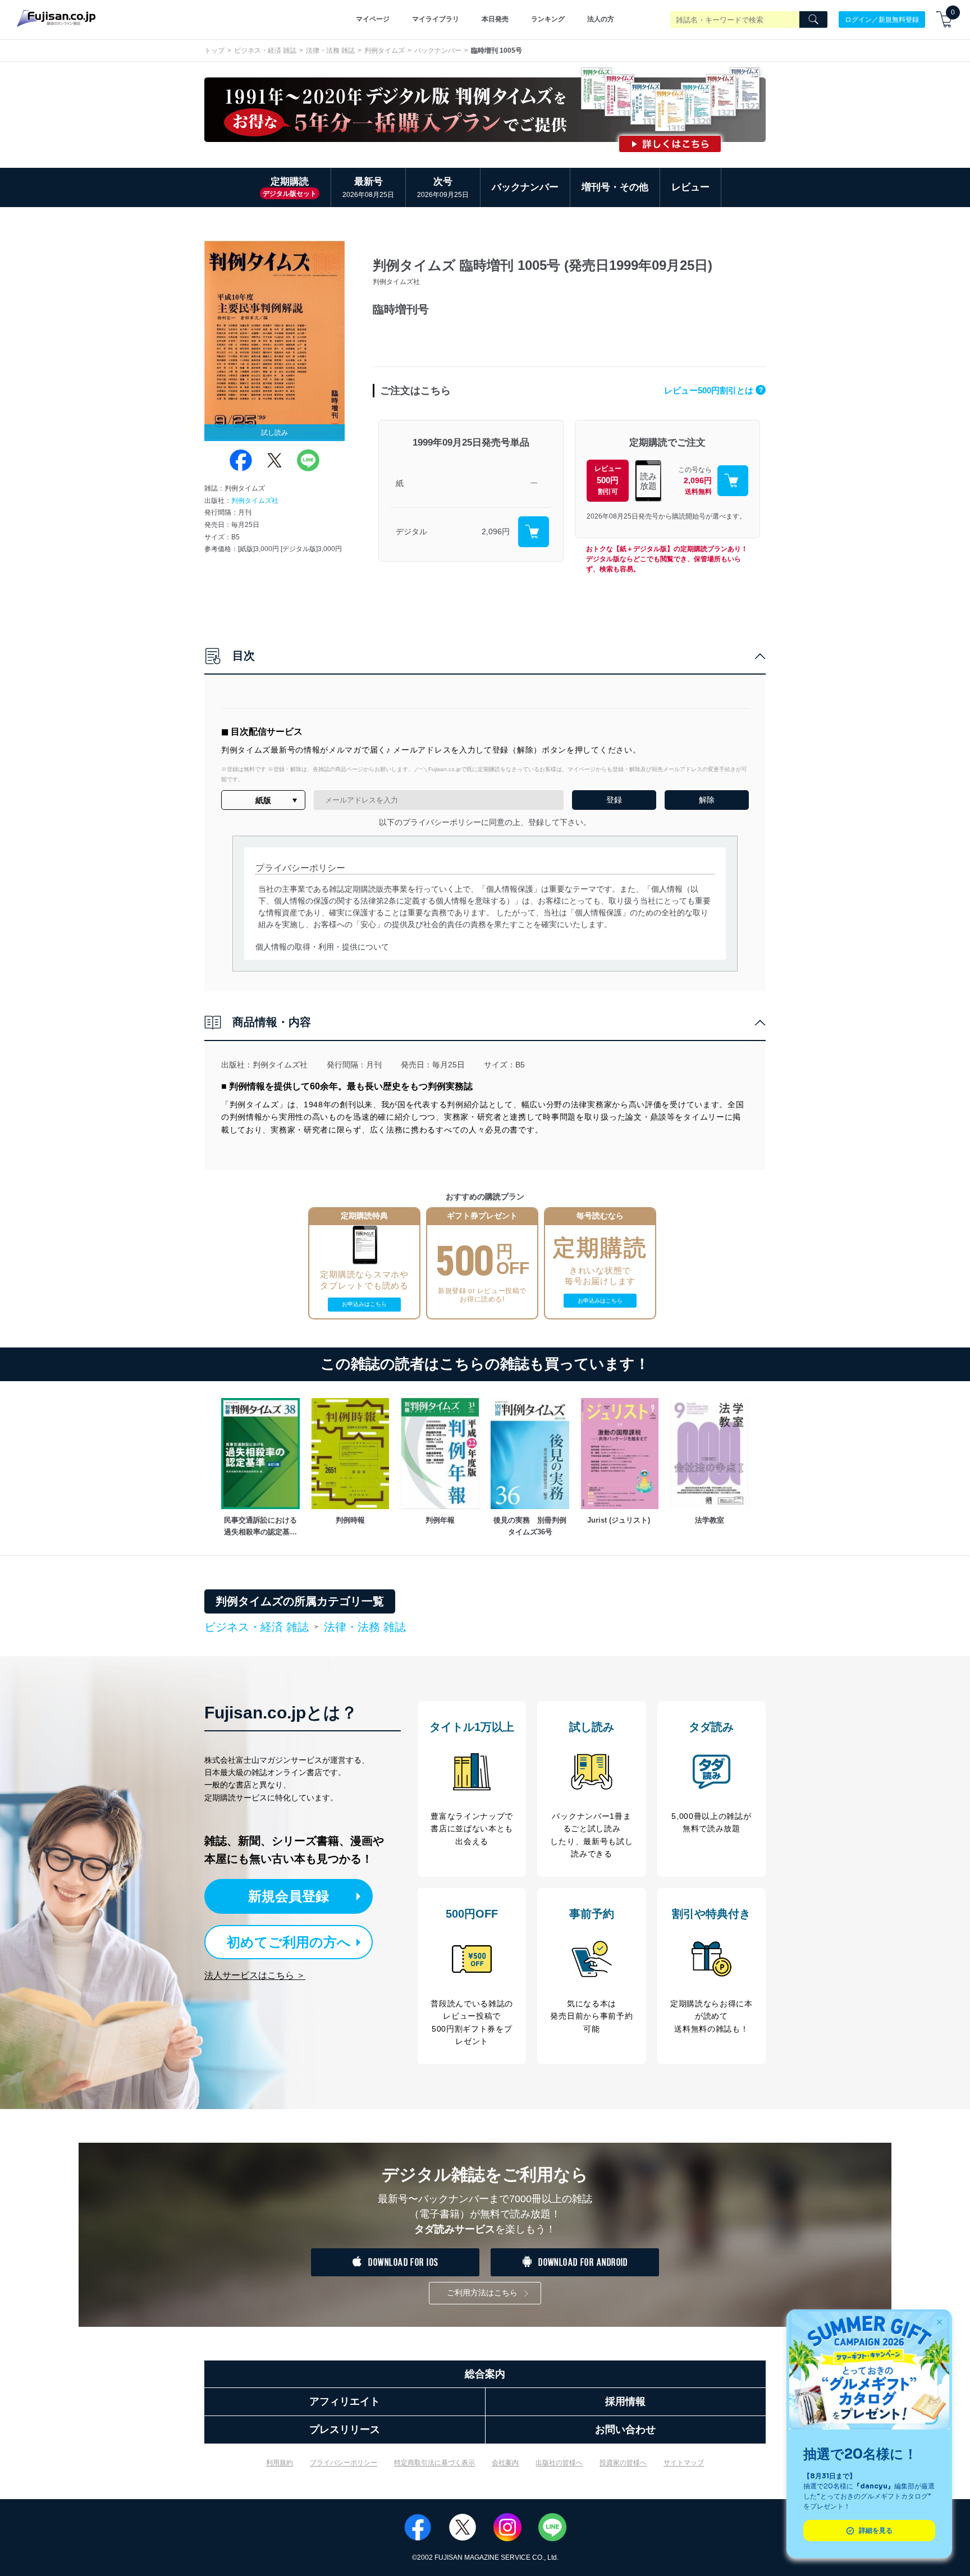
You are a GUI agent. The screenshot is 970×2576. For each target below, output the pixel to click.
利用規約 (280, 2463)
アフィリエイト (345, 2401)
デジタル (411, 531)
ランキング (548, 19)
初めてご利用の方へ (289, 1942)
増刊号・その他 (615, 187)
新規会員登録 (289, 1896)
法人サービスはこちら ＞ (255, 1975)
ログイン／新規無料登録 (882, 19)
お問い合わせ (625, 2430)
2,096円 (496, 531)
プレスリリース (345, 2430)
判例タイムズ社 (255, 501)
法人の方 (601, 19)
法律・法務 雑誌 (330, 51)
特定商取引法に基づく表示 (434, 2463)
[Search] (813, 20)
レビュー (690, 187)
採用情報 (625, 2401)
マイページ (373, 19)
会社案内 (505, 2463)
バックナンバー (438, 51)
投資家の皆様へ (623, 2463)
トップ (214, 51)
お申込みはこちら (364, 1304)
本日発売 (495, 19)
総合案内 (485, 2374)
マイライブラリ (436, 19)
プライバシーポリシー (344, 2463)
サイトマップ (684, 2463)
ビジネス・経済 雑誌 (265, 51)
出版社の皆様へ (559, 2463)
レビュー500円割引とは (713, 390)
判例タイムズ (385, 51)
